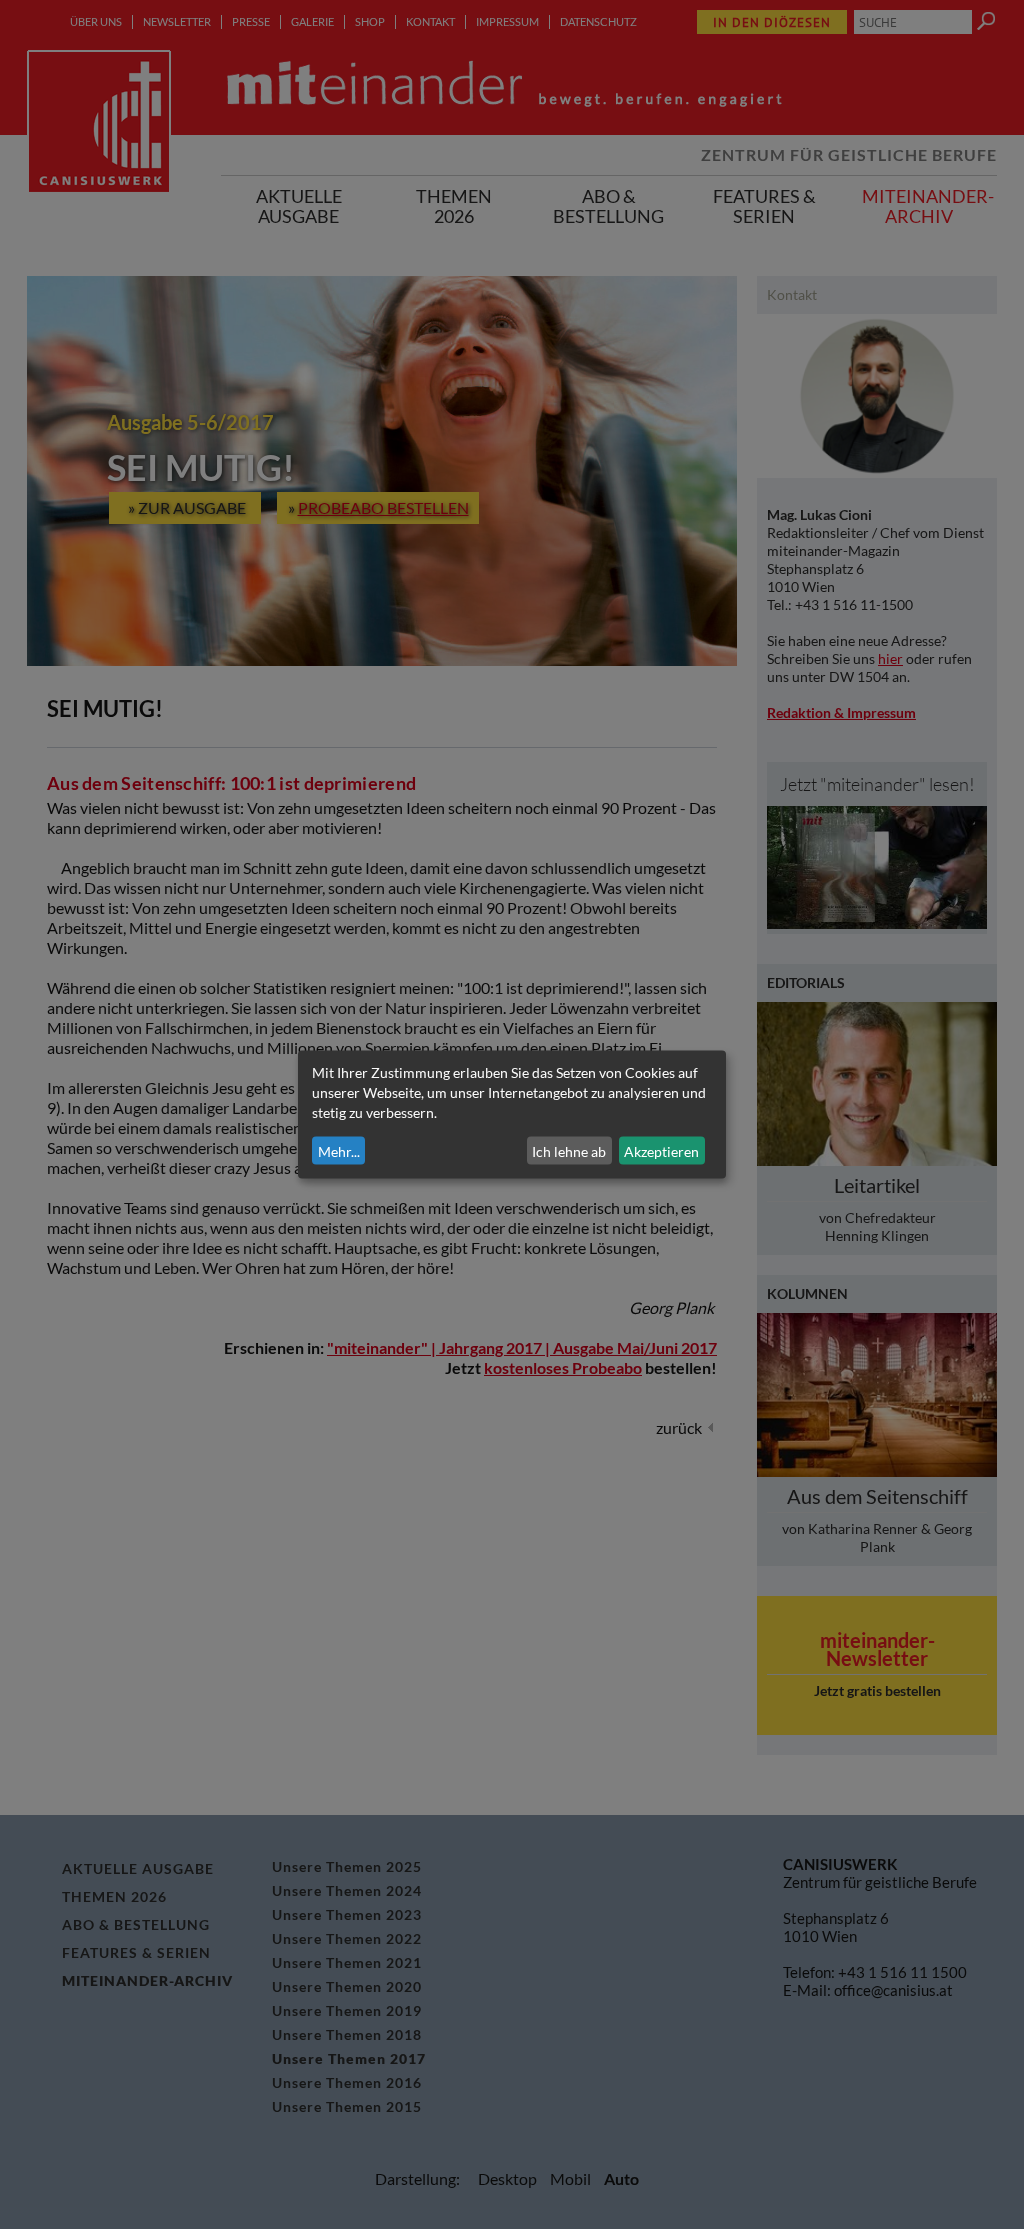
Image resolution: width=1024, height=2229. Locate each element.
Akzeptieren (661, 1150)
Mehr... (339, 1150)
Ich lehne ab (569, 1150)
